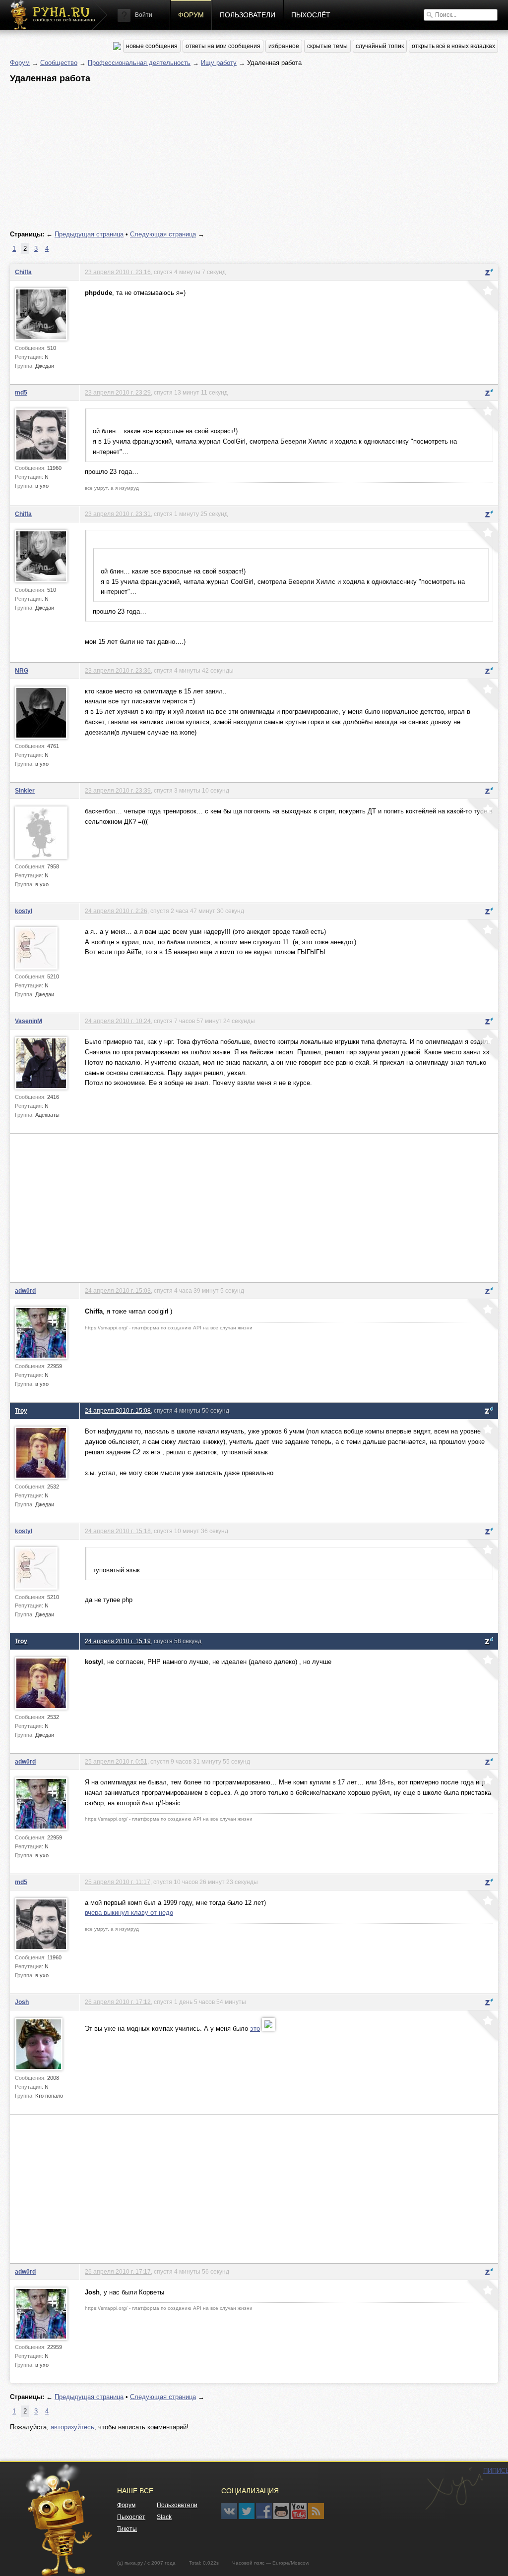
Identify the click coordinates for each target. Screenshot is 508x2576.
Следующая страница (163, 234)
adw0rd (25, 1290)
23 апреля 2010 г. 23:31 (118, 514)
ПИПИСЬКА (454, 2489)
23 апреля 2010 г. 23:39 (118, 790)
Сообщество (59, 63)
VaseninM (29, 1021)
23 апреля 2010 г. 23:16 (118, 272)
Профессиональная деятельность (139, 63)
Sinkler (25, 790)
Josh (22, 2002)
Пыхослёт (311, 15)
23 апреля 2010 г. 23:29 (118, 392)
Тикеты (127, 2529)
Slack (164, 2517)
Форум (191, 15)
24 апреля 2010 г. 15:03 (118, 1290)
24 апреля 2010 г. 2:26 (116, 911)
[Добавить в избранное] (482, 297)
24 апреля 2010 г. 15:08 (118, 1410)
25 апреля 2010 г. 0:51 (116, 1761)
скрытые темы (327, 46)
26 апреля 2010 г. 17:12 (118, 2002)
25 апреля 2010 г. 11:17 (118, 1882)
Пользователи (248, 15)
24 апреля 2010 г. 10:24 (118, 1021)
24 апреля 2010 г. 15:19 (118, 1641)
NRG (22, 670)
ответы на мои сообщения (223, 46)
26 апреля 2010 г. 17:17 (118, 2271)
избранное (284, 46)
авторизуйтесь (72, 2427)
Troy (21, 1410)
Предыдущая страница (89, 234)
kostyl (24, 911)
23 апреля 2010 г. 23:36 (118, 670)
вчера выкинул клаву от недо (129, 1913)
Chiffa (23, 272)
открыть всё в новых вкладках (453, 46)
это (255, 2029)
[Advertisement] (254, 157)
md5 (21, 392)
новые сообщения (152, 46)
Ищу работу (219, 63)
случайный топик (380, 46)
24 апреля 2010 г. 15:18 (118, 1531)
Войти (144, 15)
